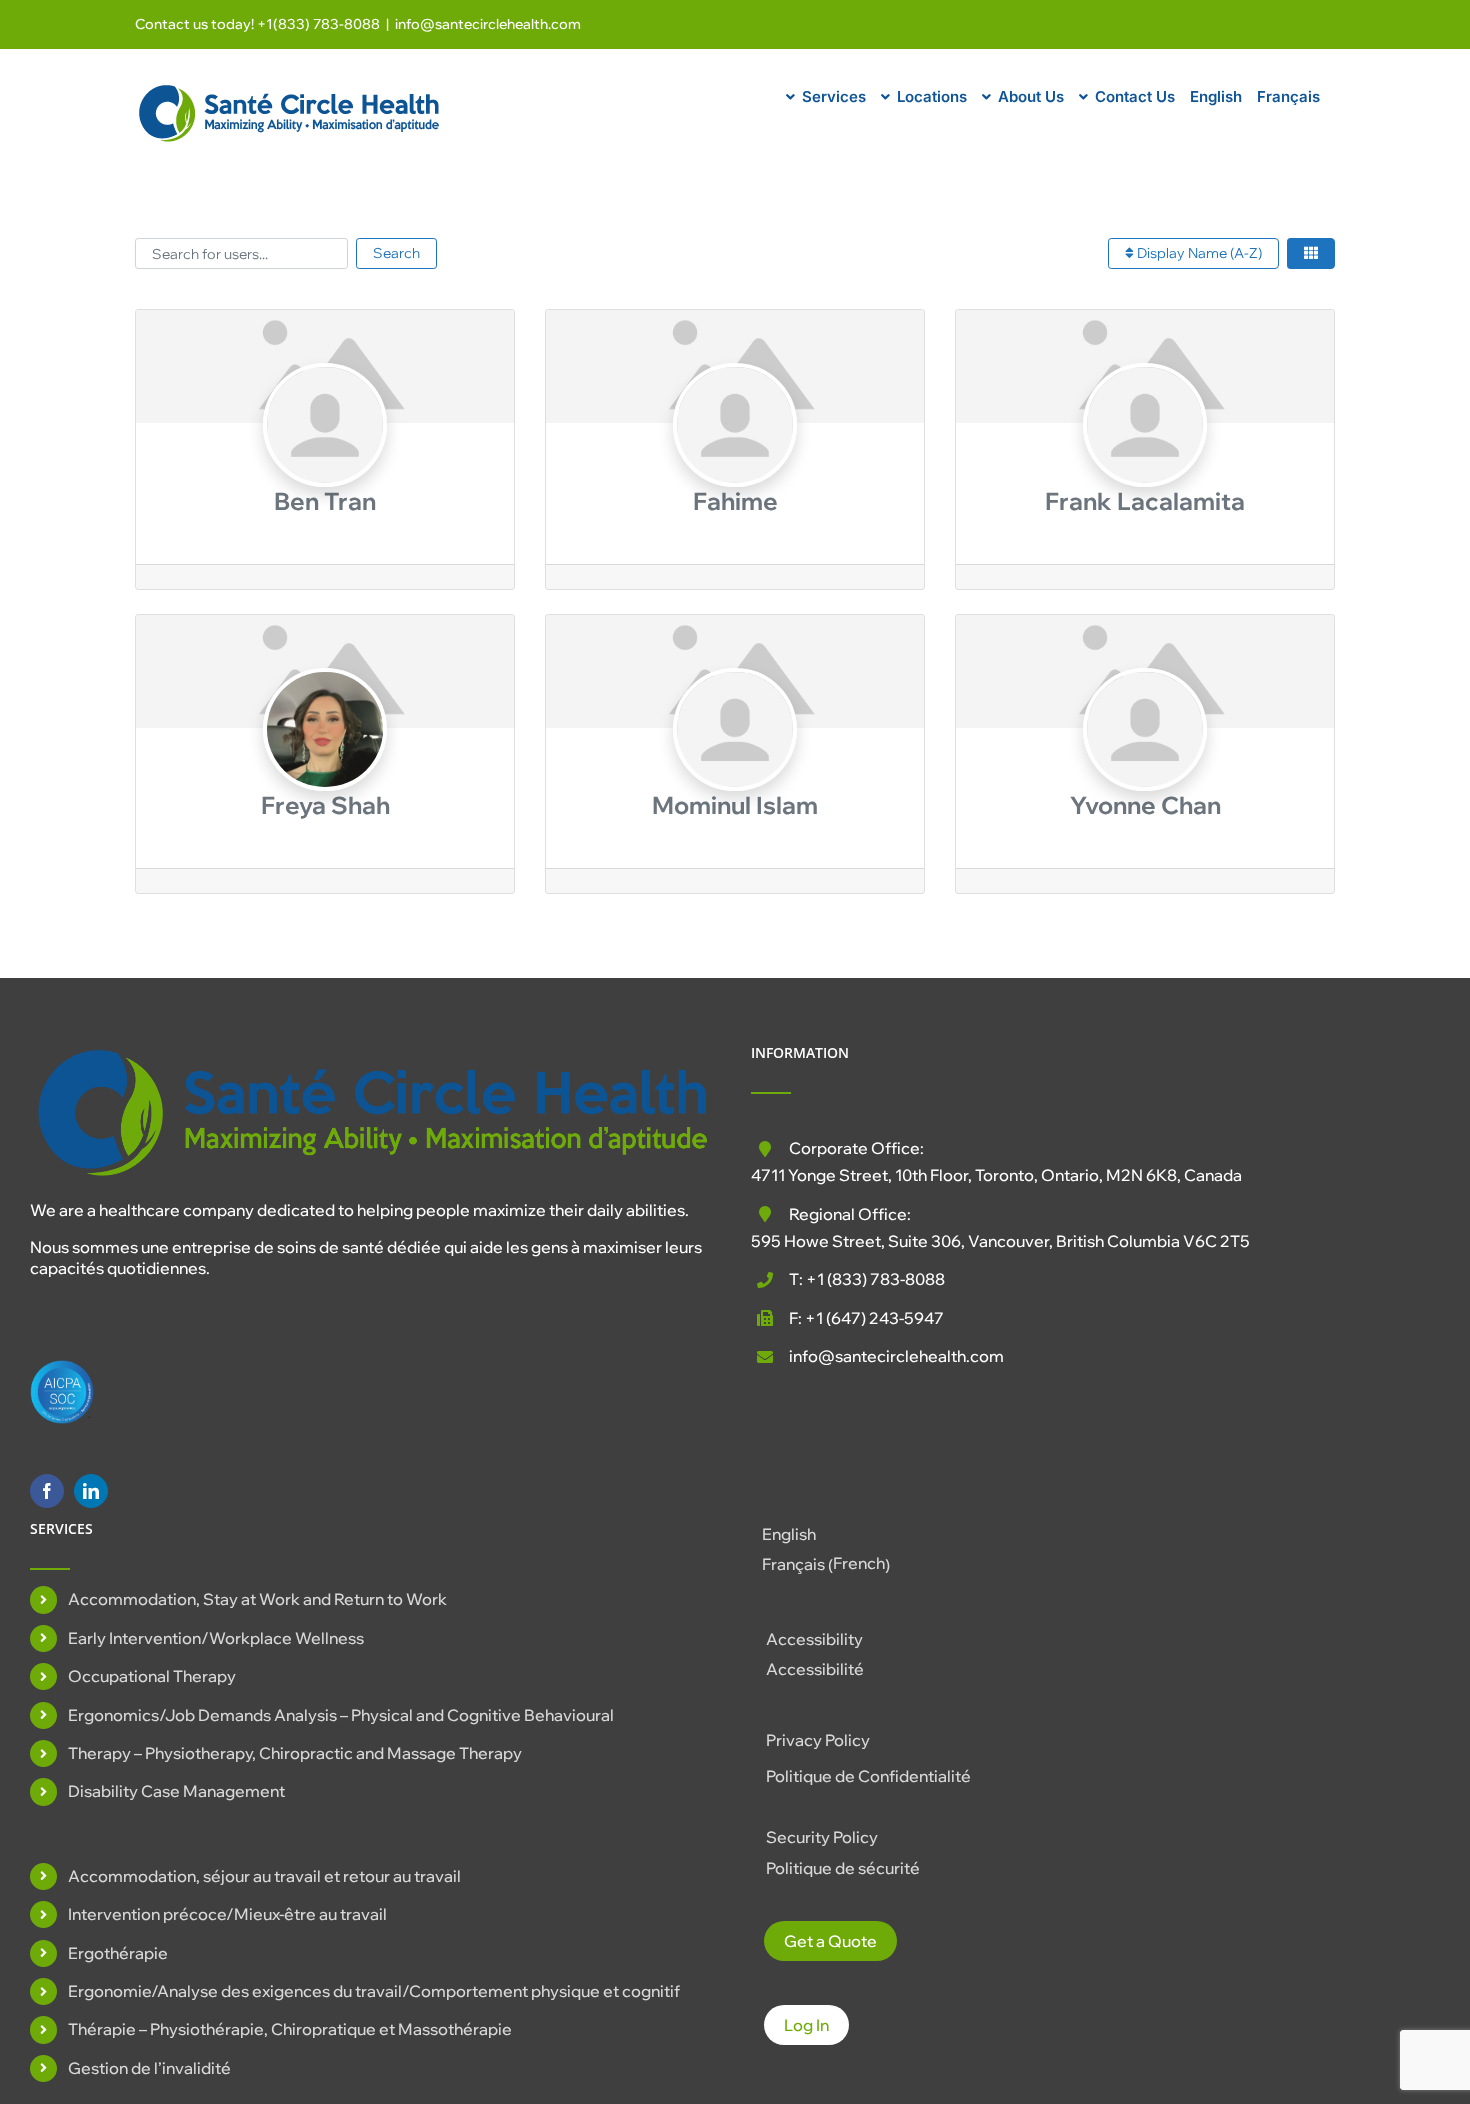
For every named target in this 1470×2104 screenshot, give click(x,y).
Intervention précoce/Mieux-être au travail (227, 1914)
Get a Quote (830, 1941)
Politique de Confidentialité (868, 1776)
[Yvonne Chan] (1144, 768)
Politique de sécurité (843, 1868)
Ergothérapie (118, 1953)
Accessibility (814, 1639)
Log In (806, 2025)
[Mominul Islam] (734, 768)
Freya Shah (325, 805)
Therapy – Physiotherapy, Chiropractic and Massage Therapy (295, 1753)
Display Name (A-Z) (1198, 253)
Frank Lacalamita (1145, 501)
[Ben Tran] (324, 463)
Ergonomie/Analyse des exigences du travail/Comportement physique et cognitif (374, 1991)
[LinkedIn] (91, 1491)
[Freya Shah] (324, 768)
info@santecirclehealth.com (488, 24)
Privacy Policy (818, 1740)
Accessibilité (815, 1669)
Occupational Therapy (152, 1676)
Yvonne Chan (1145, 805)
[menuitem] (1216, 94)
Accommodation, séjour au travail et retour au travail (264, 1876)
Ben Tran (325, 501)
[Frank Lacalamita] (1144, 463)
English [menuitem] (789, 1535)
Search (396, 253)
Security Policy (822, 1837)
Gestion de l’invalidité (149, 2068)
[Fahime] (734, 463)
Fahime (735, 501)
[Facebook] (47, 1491)
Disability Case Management (176, 1791)
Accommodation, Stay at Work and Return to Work (257, 1599)
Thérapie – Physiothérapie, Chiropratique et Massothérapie (290, 2029)
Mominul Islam (735, 805)
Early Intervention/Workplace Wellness (216, 1638)
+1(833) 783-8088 (318, 24)
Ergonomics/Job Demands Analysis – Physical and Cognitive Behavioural (341, 1715)
